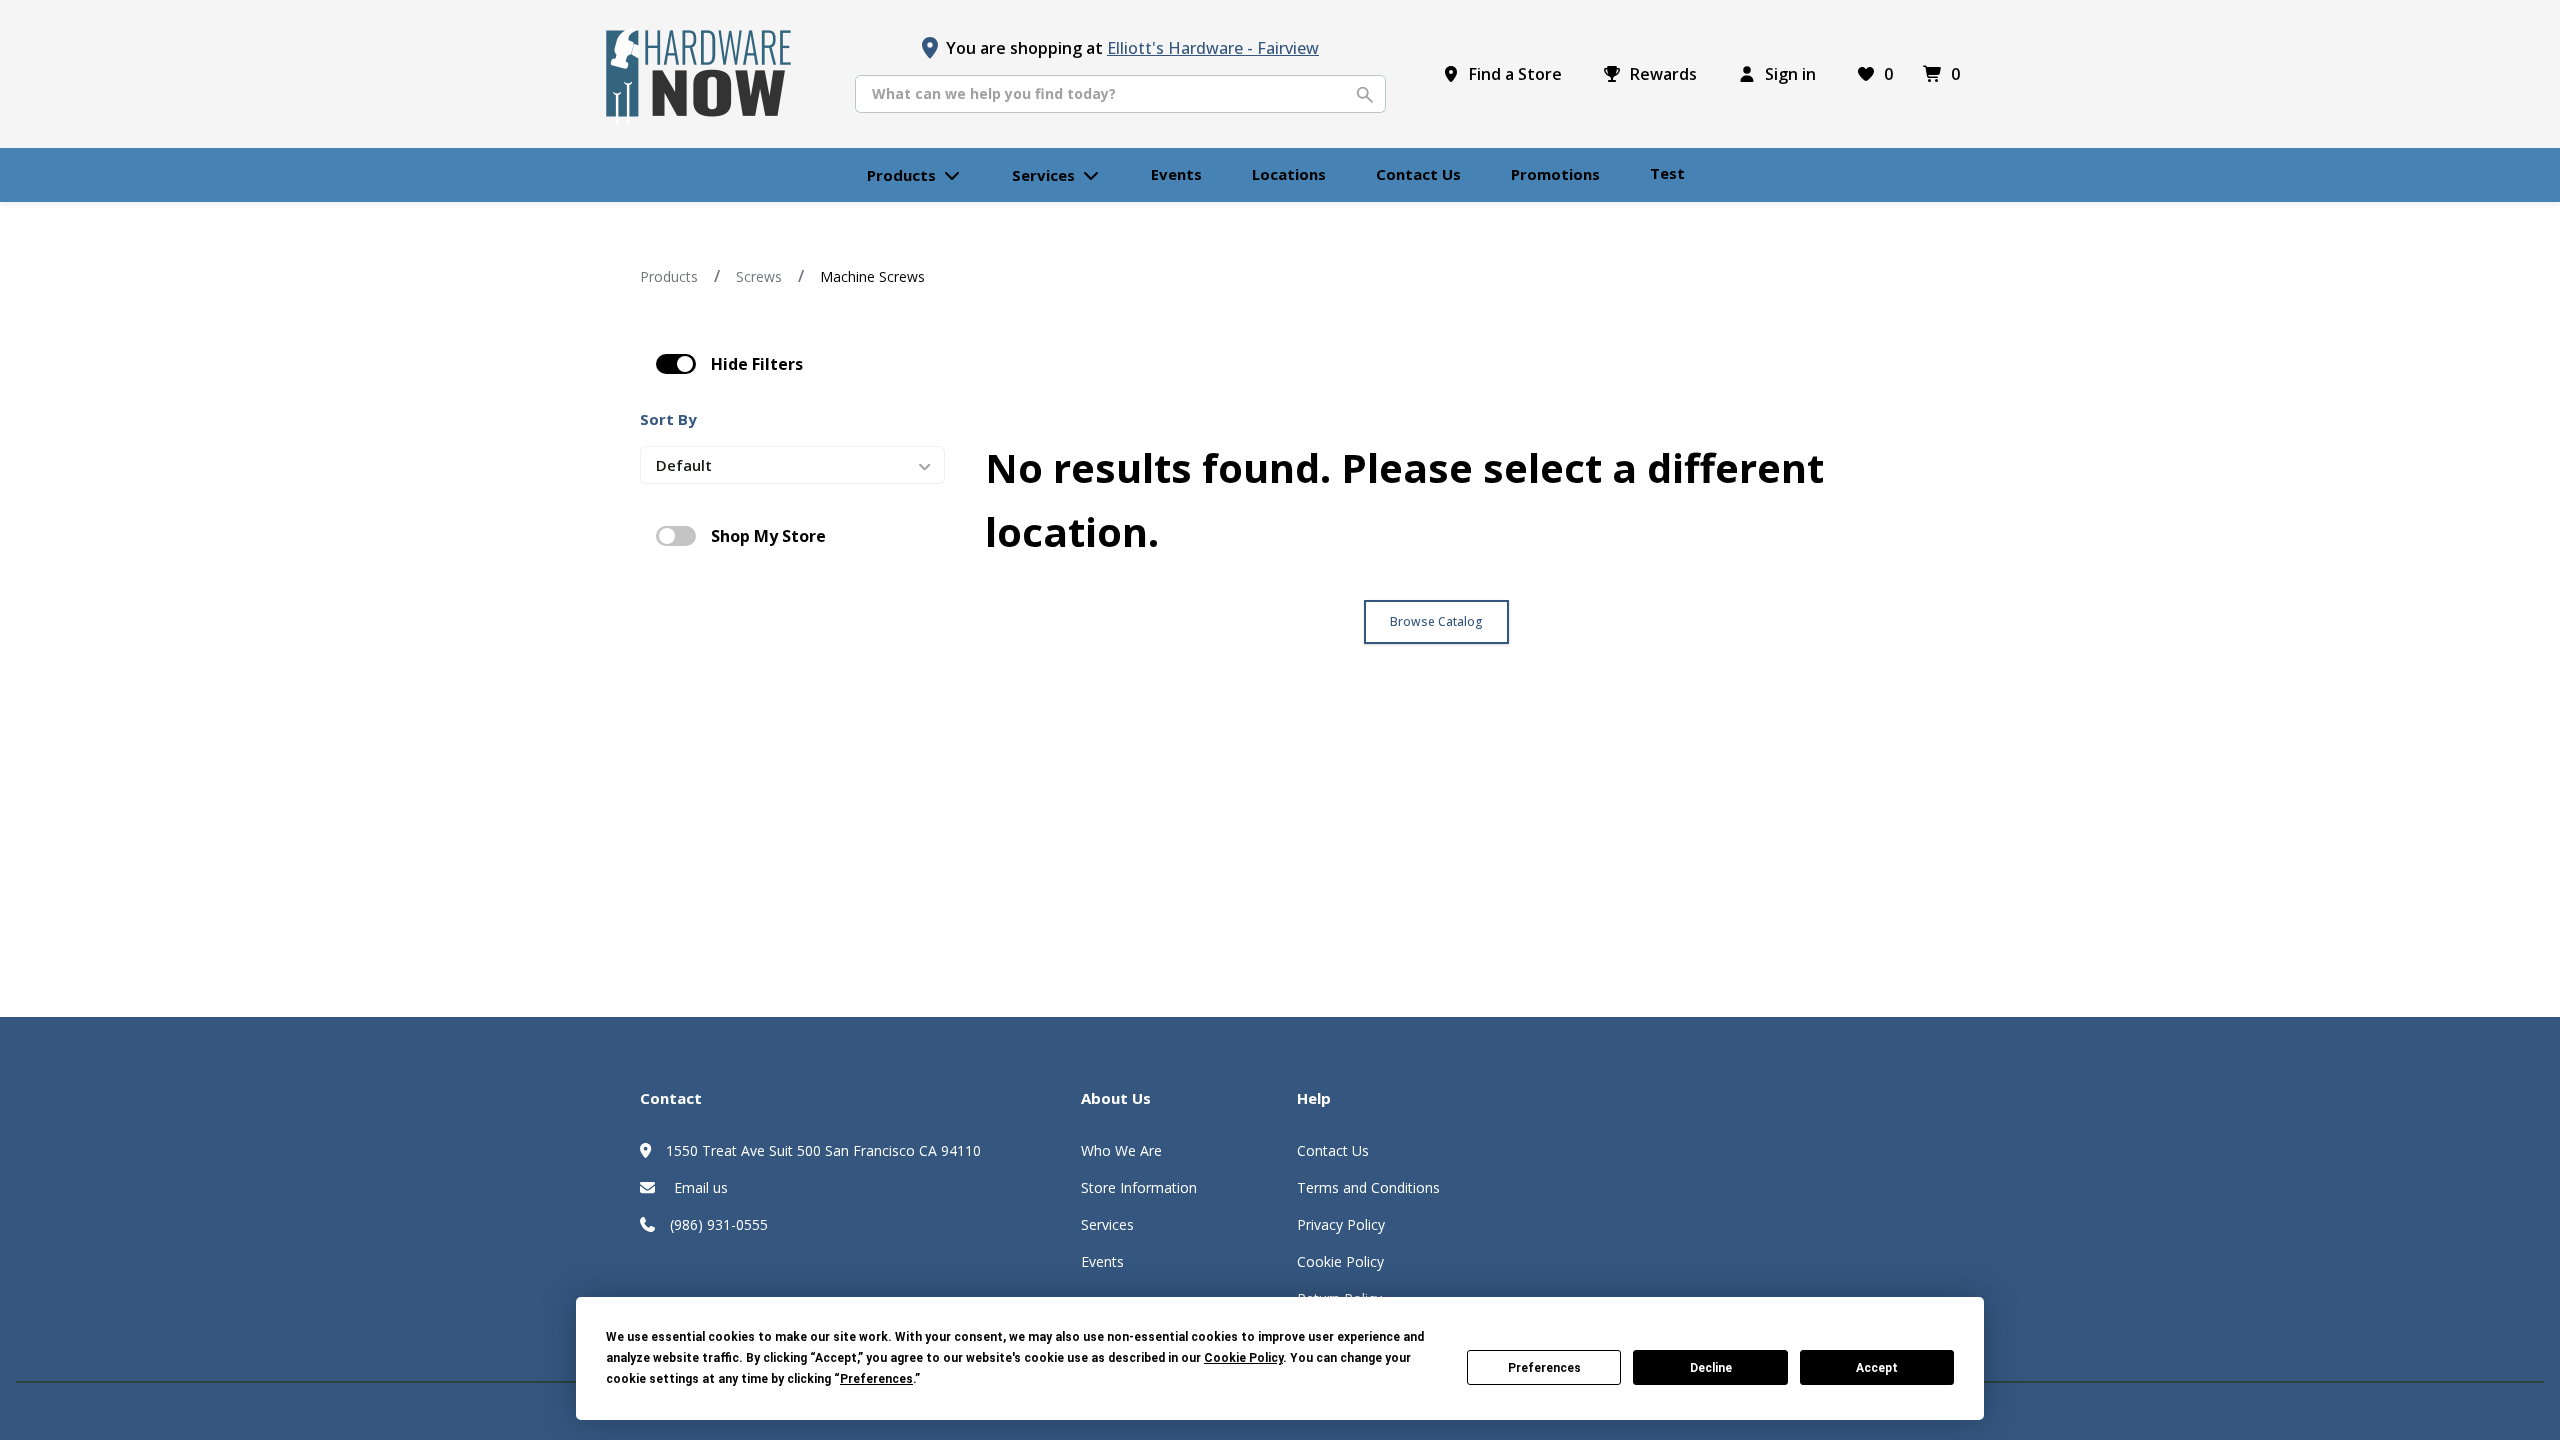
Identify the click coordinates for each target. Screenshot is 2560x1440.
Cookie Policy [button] (1243, 1358)
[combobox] (1120, 94)
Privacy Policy (1341, 1224)
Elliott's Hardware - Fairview (1213, 48)
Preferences (1544, 1368)
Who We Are (1121, 1150)
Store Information (1139, 1187)
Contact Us (1333, 1150)
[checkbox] (676, 364)
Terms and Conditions (1368, 1187)
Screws (759, 276)
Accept (1877, 1368)
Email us (699, 1187)
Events (1102, 1261)
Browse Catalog (1436, 621)
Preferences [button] (876, 1379)
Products (669, 276)
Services (1107, 1224)
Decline (1711, 1368)
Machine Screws (872, 276)
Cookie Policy (1340, 1261)
